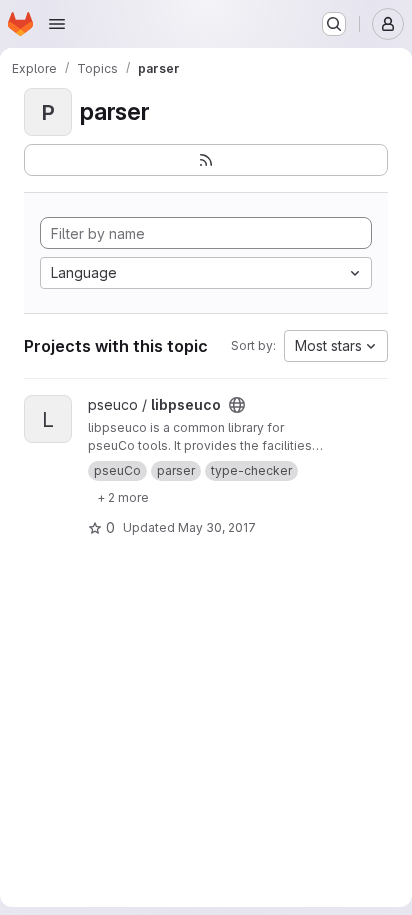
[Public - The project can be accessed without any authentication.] (237, 405)
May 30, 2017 (217, 527)
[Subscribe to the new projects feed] (206, 160)
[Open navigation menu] (57, 24)
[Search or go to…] (334, 24)
